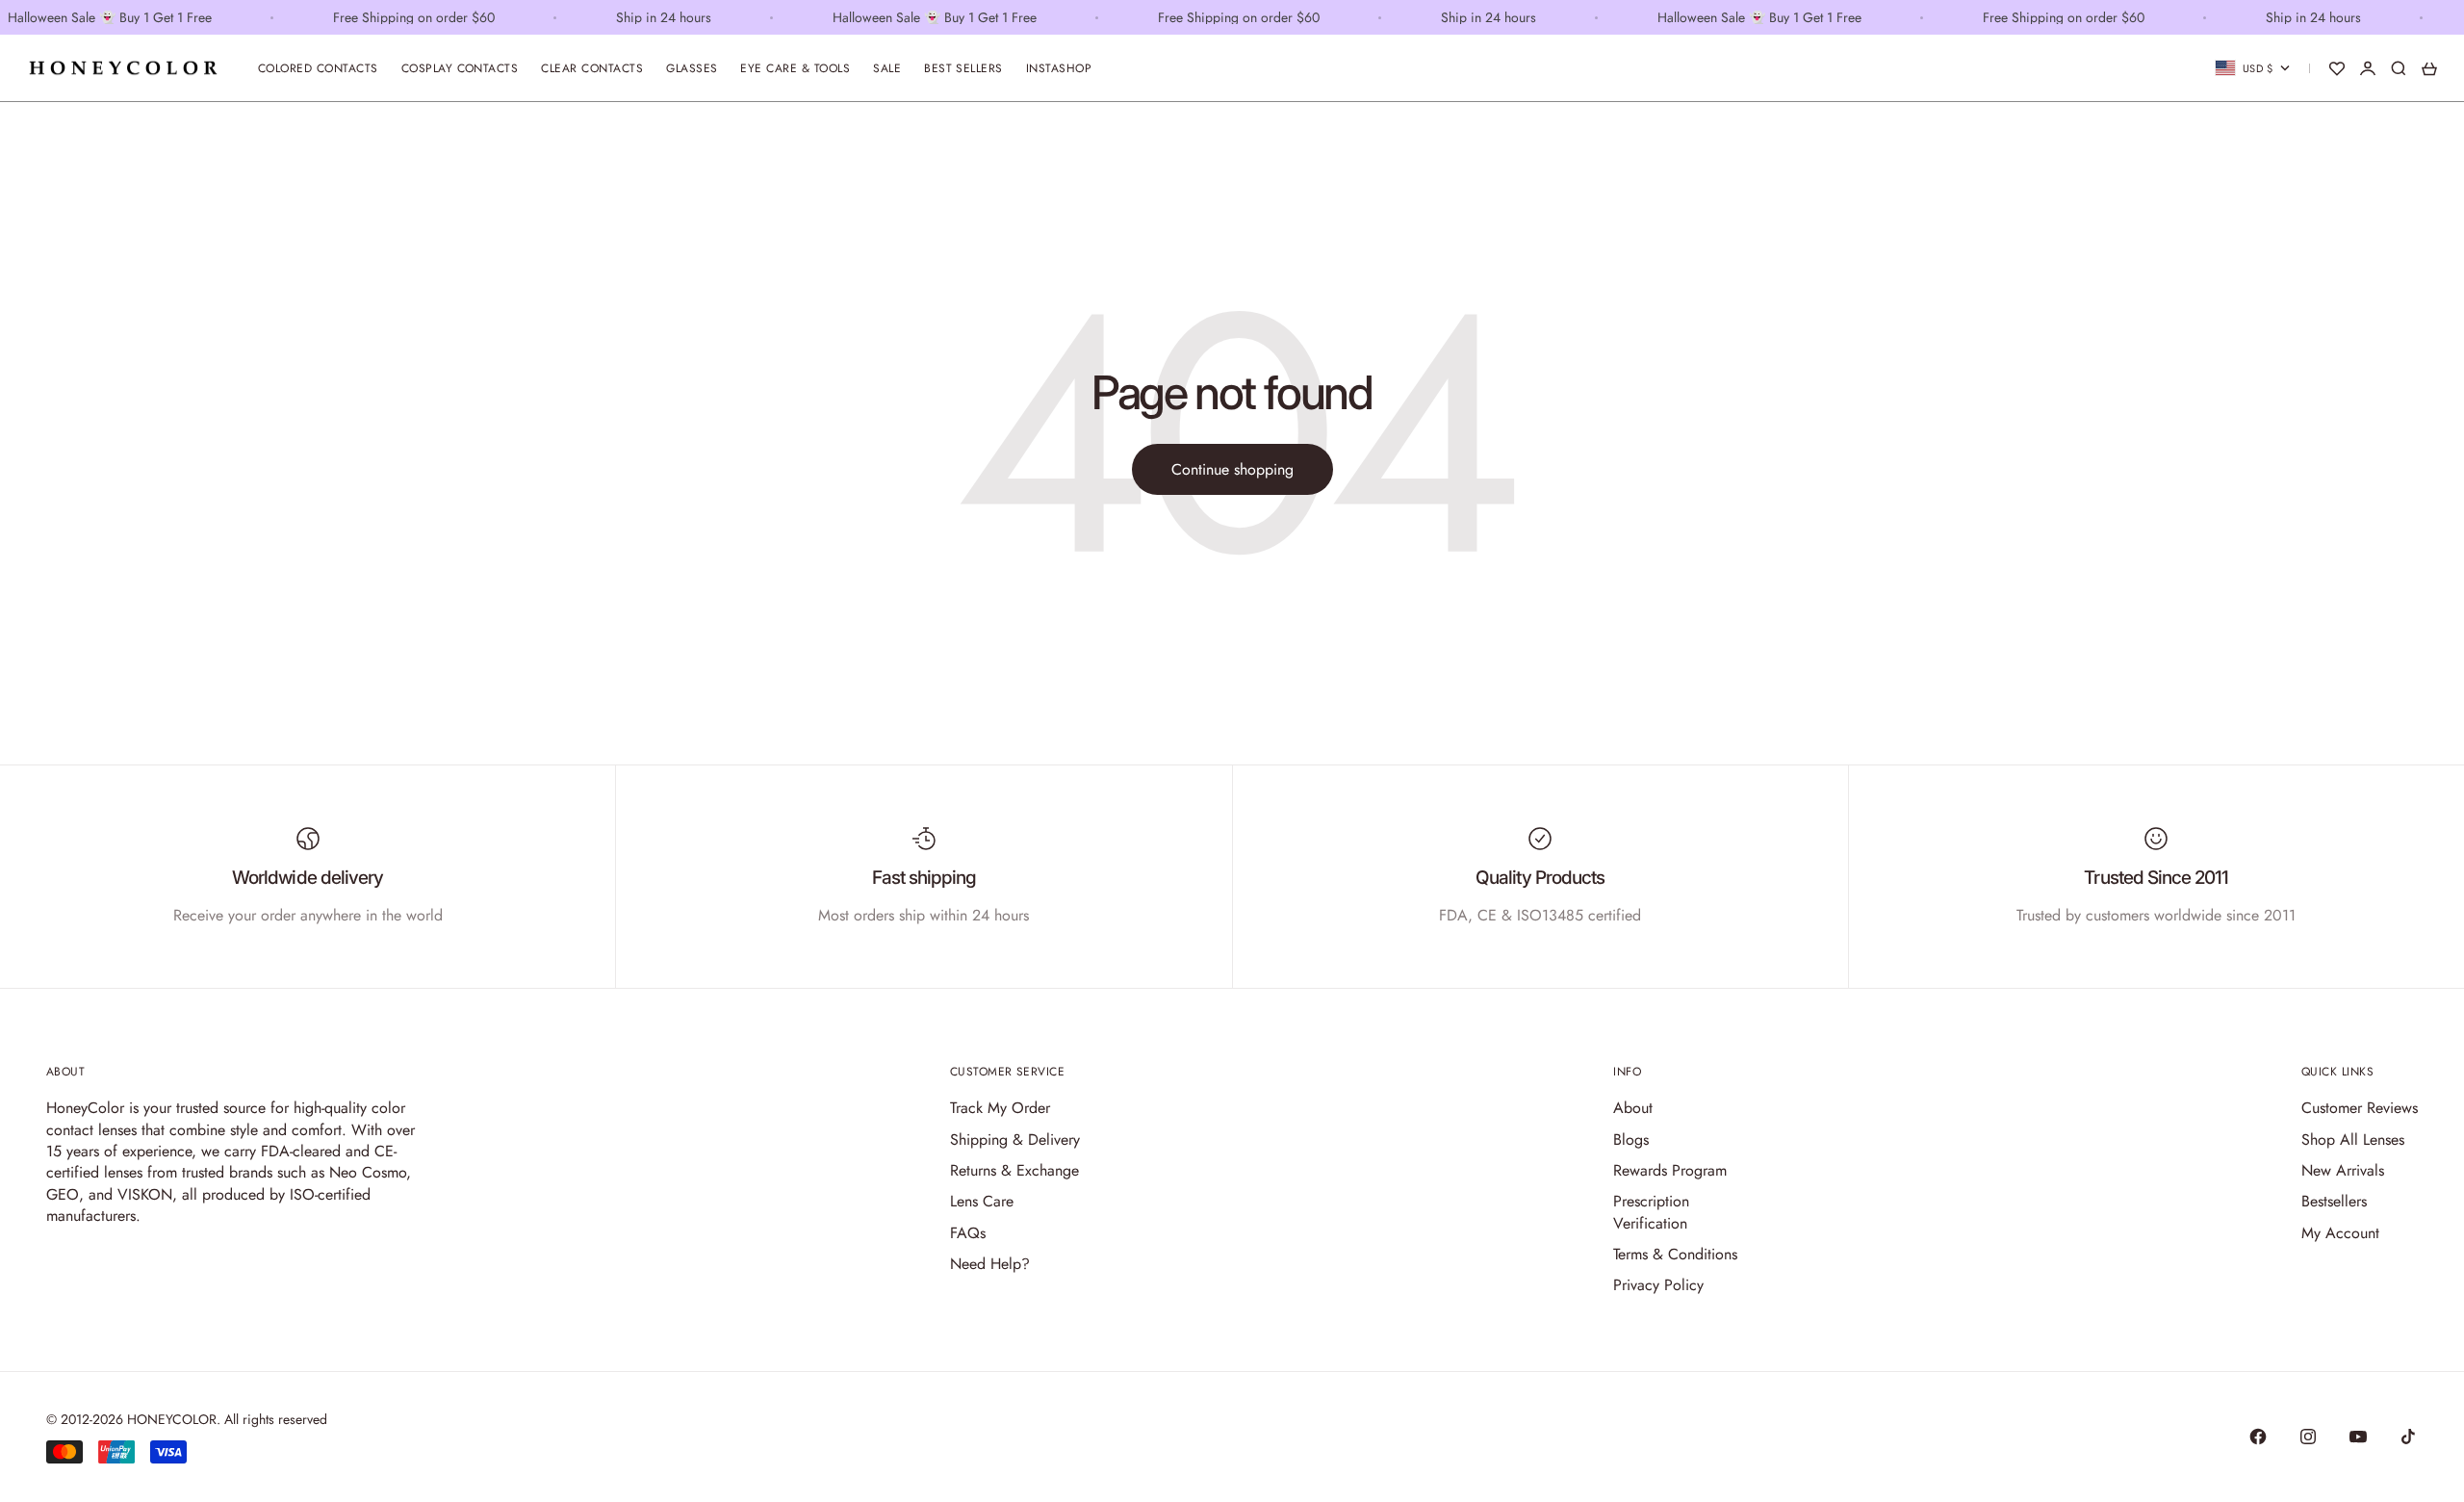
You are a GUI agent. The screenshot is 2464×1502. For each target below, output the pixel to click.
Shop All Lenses (2353, 1139)
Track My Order (1000, 1108)
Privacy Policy (1658, 1285)
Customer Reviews (2360, 1108)
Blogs (1631, 1139)
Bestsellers (2334, 1201)
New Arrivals (2343, 1170)
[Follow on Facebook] (2258, 1437)
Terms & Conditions (1675, 1254)
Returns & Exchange (1014, 1170)
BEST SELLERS (963, 68)
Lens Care (982, 1201)
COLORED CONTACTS (318, 68)
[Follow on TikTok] (2408, 1437)
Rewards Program (1670, 1170)
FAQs (968, 1233)
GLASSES (692, 68)
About (1633, 1108)
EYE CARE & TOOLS (795, 68)
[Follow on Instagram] (2308, 1437)
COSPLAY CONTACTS (460, 68)
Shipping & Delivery (1015, 1139)
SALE (887, 68)
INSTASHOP (1059, 68)
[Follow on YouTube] (2358, 1437)
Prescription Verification (1651, 1212)
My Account (2340, 1233)
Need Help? (990, 1264)
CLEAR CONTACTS (592, 68)
